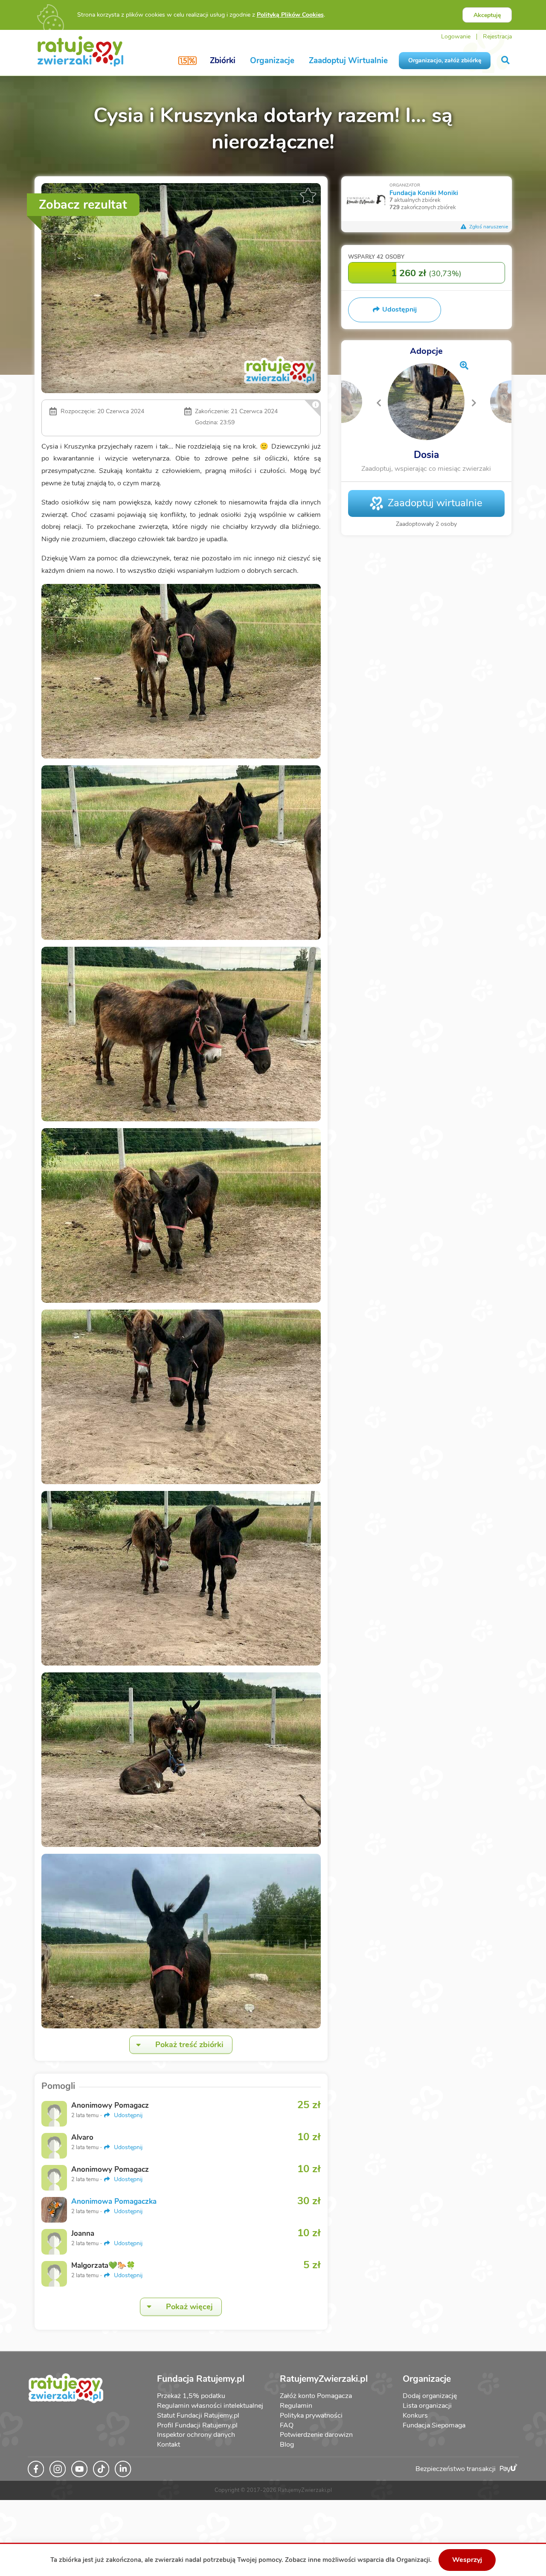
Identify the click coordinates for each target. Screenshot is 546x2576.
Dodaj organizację (430, 2396)
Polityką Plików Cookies (290, 15)
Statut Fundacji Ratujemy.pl (198, 2416)
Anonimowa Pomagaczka (114, 2201)
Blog (287, 2445)
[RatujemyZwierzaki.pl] (80, 51)
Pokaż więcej (189, 2307)
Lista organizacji (427, 2406)
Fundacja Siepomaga (434, 2425)
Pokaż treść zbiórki (189, 2045)
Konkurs (415, 2416)
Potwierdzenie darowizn (316, 2435)
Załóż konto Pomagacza (316, 2396)
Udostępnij (127, 2115)
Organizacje (272, 61)
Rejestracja (497, 36)
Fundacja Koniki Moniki (424, 193)
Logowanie (456, 36)
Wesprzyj (467, 2560)
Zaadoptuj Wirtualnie (348, 61)
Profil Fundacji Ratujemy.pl (197, 2425)
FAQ (287, 2425)
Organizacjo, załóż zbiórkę (445, 60)
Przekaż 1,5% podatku (191, 2396)
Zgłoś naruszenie (488, 227)
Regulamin (296, 2406)
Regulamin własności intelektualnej (210, 2406)
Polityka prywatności (311, 2416)
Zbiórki (223, 61)
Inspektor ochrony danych (196, 2435)
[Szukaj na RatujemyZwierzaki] (506, 60)
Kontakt (168, 2445)
